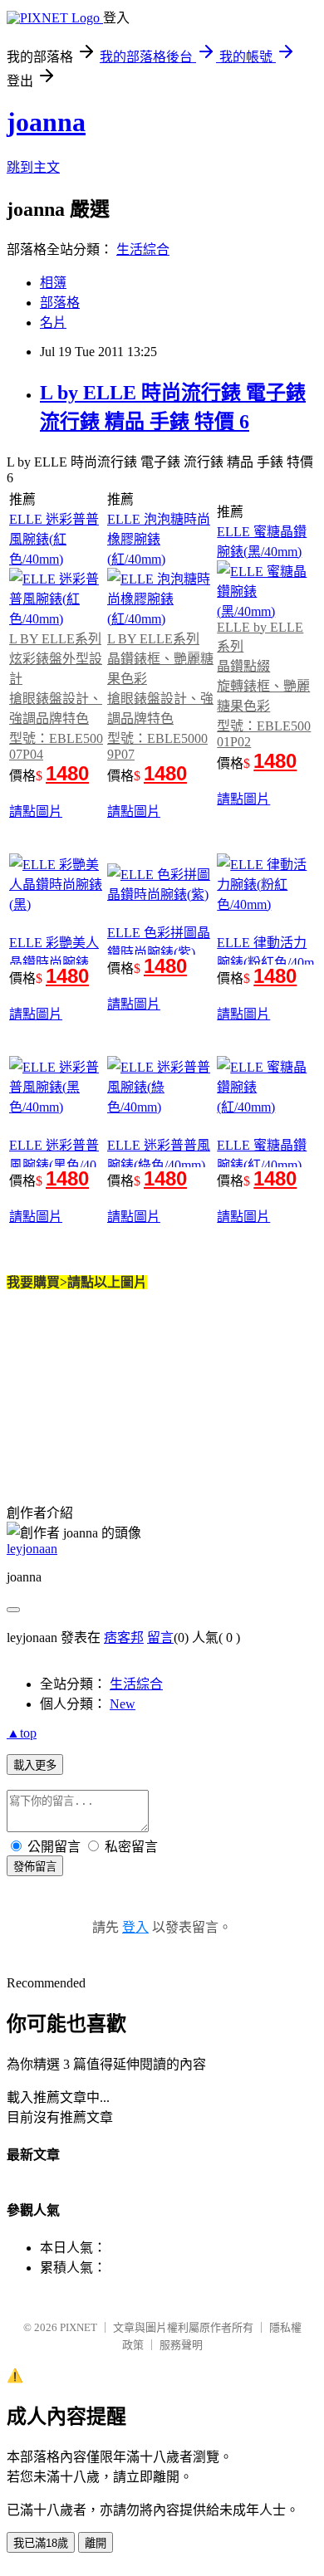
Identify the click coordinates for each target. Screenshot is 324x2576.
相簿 (53, 283)
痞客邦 (124, 1637)
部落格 (60, 303)
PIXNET (79, 2327)
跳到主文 (33, 167)
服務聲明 (181, 2345)
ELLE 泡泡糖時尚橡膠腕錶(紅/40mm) (159, 539)
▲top (22, 1733)
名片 (53, 323)
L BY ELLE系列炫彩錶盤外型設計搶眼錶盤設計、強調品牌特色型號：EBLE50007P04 (56, 697)
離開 (96, 2543)
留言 (160, 1637)
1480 (67, 773)
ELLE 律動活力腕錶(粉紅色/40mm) (265, 961)
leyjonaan (32, 1549)
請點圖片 (36, 811)
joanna (46, 122)
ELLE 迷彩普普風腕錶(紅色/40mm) (54, 539)
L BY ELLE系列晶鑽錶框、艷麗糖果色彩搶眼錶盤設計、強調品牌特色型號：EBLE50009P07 (160, 697)
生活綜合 (143, 249)
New (123, 1704)
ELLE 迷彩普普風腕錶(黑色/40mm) (54, 1163)
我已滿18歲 (41, 2543)
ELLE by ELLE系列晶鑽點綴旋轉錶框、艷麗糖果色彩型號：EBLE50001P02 (264, 684)
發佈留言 (35, 1867)
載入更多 (35, 1765)
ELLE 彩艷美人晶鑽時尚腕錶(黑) (54, 963)
